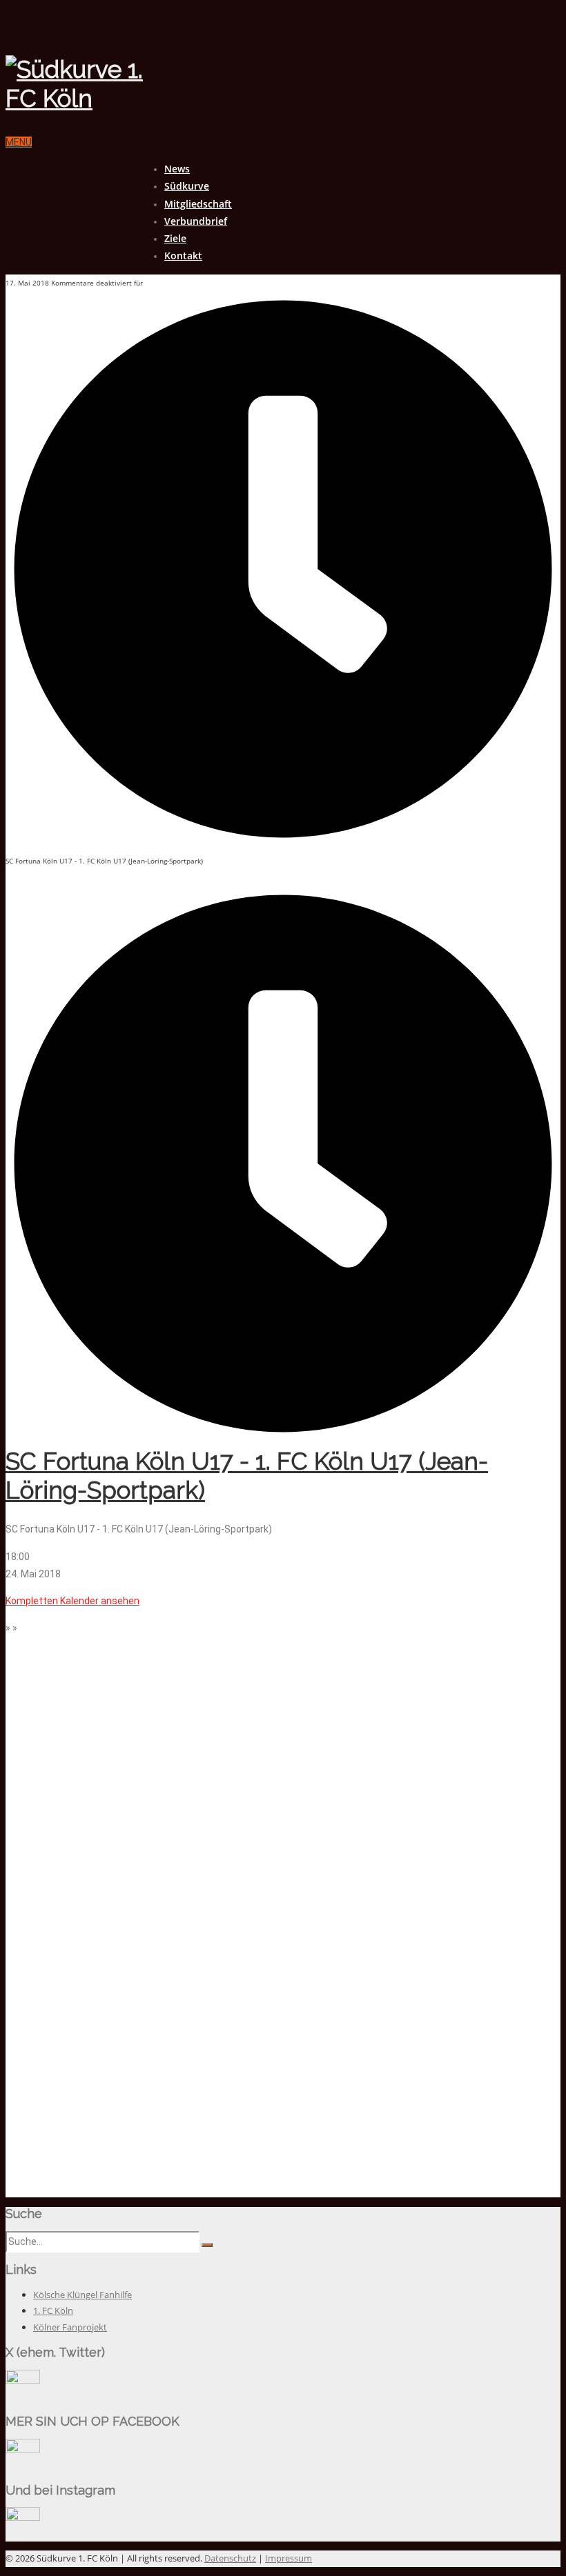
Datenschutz (230, 2558)
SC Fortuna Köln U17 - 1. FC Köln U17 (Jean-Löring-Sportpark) (247, 1476)
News (177, 169)
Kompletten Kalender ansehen (72, 1601)
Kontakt (183, 256)
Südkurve (187, 186)
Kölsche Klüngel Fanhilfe (82, 2295)
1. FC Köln (53, 2310)
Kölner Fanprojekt (70, 2327)
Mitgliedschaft (198, 204)
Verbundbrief (196, 221)
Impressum (289, 2558)
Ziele (175, 238)
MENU (19, 142)
